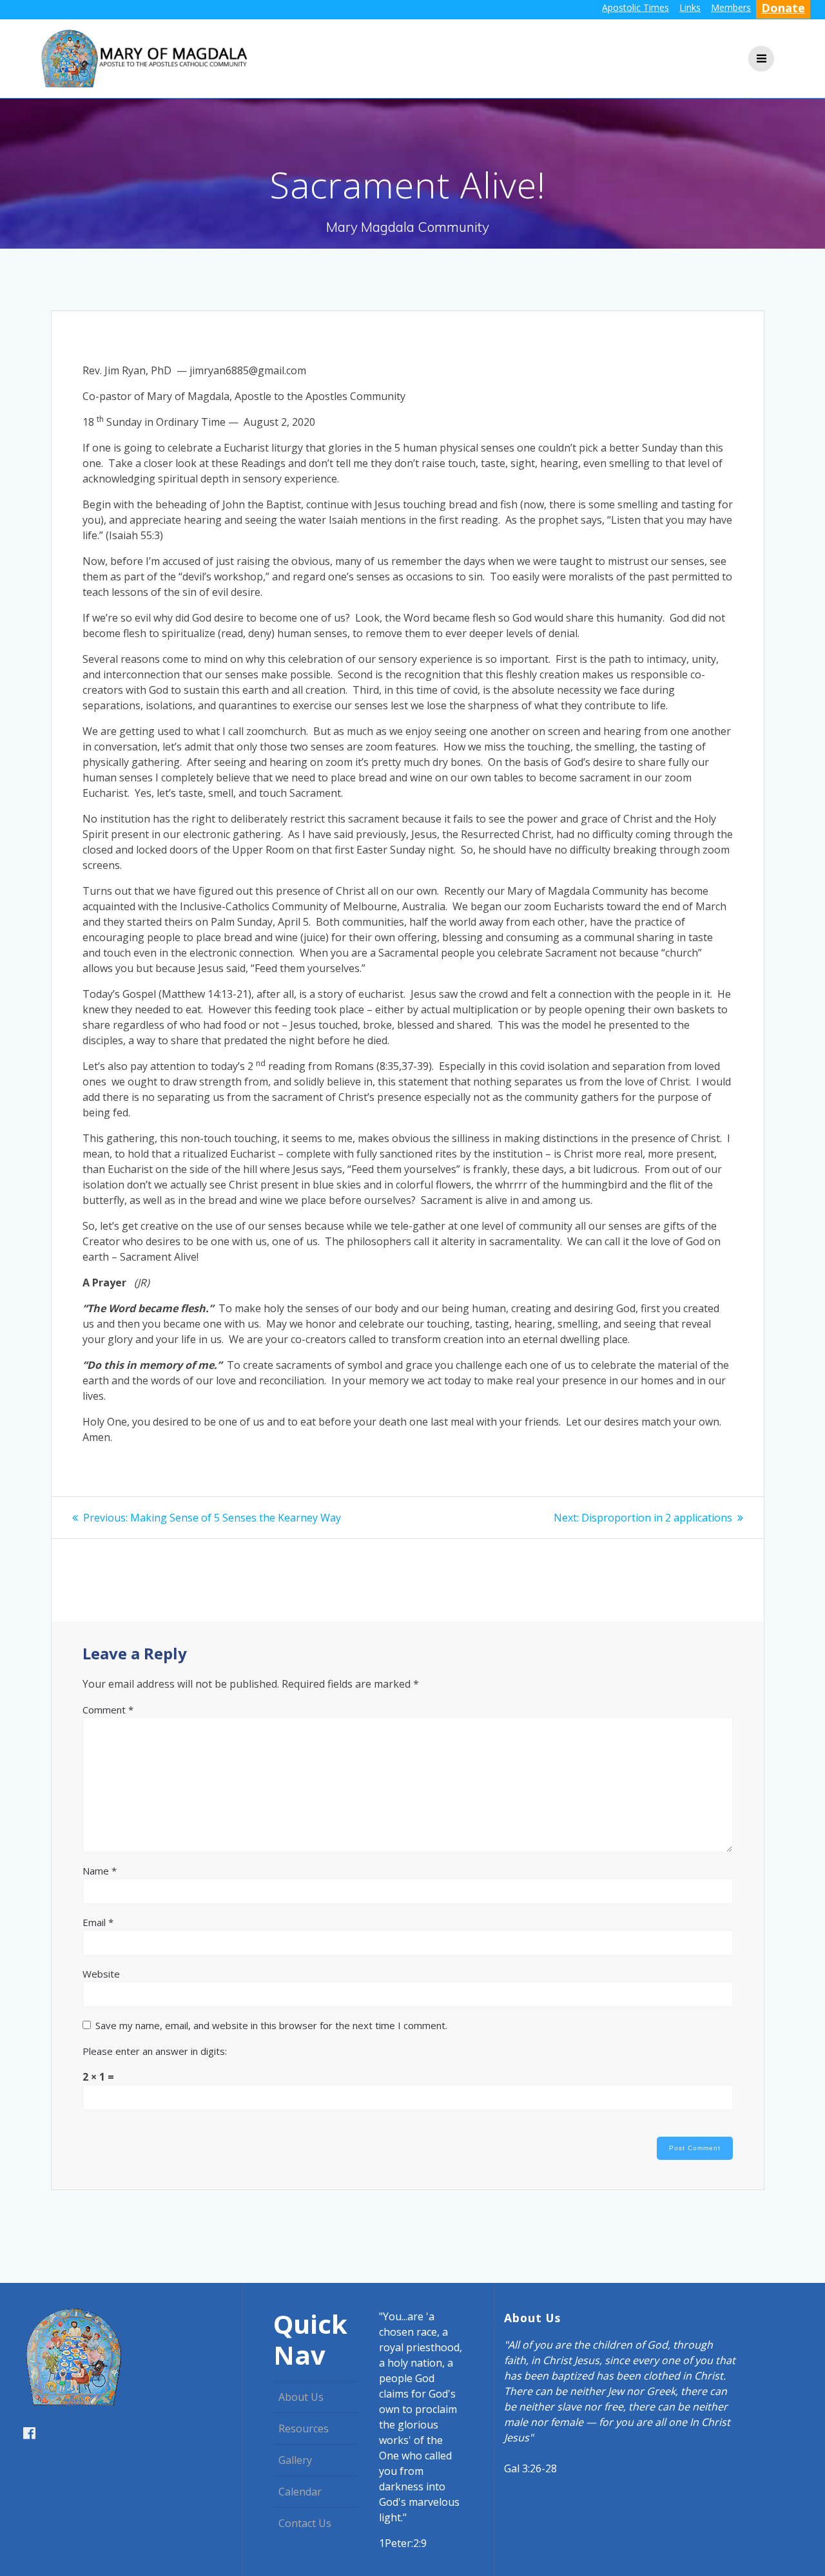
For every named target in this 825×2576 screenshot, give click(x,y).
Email (98, 1922)
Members (731, 7)
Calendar (300, 2492)
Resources (304, 2428)
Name (100, 1871)
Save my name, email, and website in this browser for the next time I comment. (271, 2025)
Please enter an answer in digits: (155, 2051)
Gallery (295, 2460)
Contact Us (305, 2523)
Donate (783, 8)
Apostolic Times (636, 7)
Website (101, 1974)
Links (690, 7)
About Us (301, 2397)
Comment (108, 1710)
